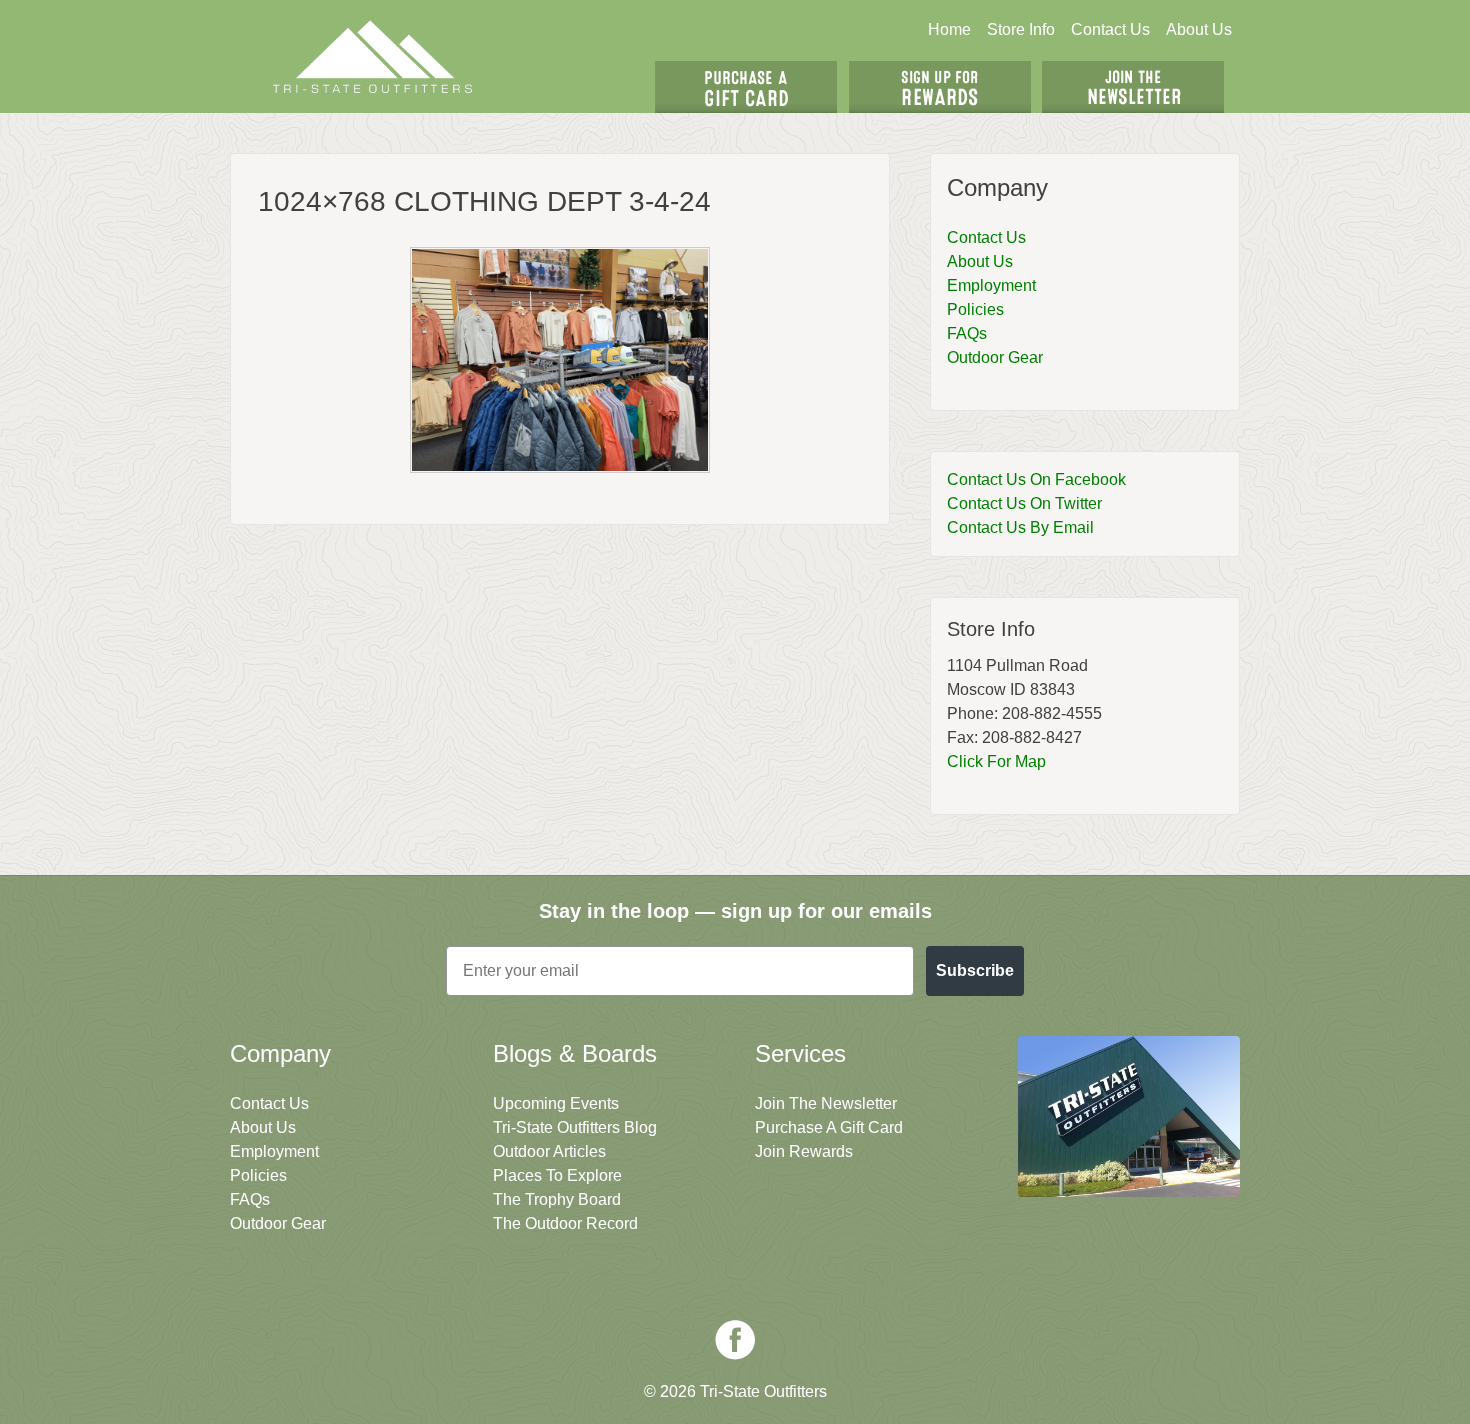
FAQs (967, 333)
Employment (991, 285)
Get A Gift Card (746, 87)
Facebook (735, 1340)
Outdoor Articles (549, 1151)
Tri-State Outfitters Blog (575, 1127)
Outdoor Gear (995, 357)
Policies (975, 309)
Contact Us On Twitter (1024, 503)
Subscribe (975, 970)
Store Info (1021, 29)
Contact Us (1110, 29)
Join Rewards (804, 1151)
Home (949, 29)
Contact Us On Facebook (1036, 479)
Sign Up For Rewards (940, 87)
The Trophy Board (557, 1199)
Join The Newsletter (1133, 87)
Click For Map (996, 761)
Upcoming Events (556, 1103)
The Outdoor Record (565, 1223)
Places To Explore (557, 1175)
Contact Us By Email (1020, 527)
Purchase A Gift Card (829, 1127)
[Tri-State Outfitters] (373, 56)
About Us (1199, 29)
